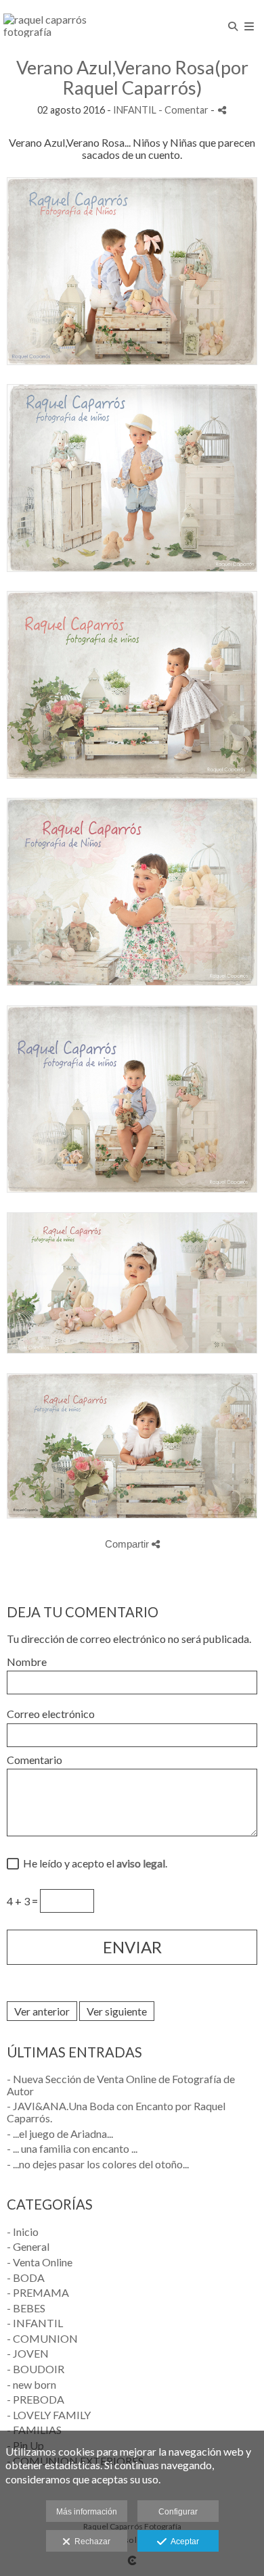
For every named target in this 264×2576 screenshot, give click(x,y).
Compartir (128, 1544)
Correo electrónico (51, 1714)
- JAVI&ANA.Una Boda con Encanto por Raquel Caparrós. (116, 2112)
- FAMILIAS (34, 2430)
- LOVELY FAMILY (49, 2415)
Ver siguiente (117, 2011)
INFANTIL (135, 110)
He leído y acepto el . (93, 1863)
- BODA (26, 2277)
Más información (87, 2512)
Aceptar (183, 2542)
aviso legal (141, 1863)
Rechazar (90, 2542)
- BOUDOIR (36, 2369)
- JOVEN (28, 2353)
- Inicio (23, 2232)
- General (28, 2246)
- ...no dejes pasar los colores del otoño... (98, 2164)
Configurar (178, 2512)
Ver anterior (42, 2011)
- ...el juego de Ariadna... (60, 2133)
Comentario (35, 1760)
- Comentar (184, 110)
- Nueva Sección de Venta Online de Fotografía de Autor (121, 2085)
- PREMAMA (38, 2292)
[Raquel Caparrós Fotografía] (68, 25)
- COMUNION (42, 2338)
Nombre (27, 1662)
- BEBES (26, 2308)
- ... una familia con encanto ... (72, 2148)
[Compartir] (222, 110)
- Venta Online (40, 2262)
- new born (31, 2384)
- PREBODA (36, 2399)
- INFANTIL (35, 2323)
